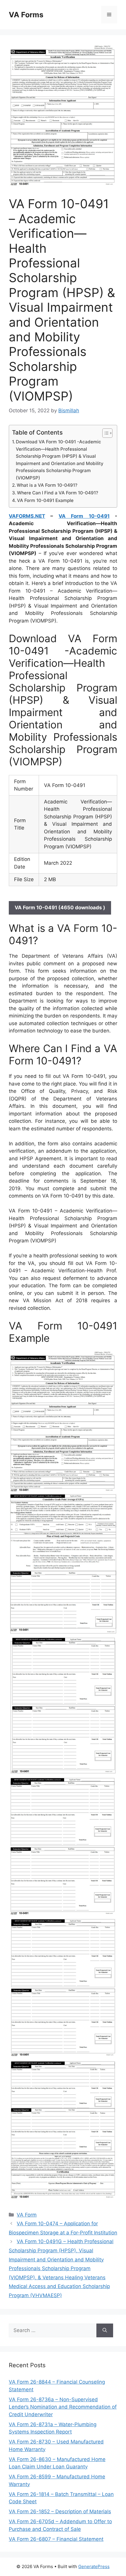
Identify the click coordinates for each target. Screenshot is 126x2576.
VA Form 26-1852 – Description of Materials (60, 2511)
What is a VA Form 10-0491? (47, 485)
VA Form (27, 2215)
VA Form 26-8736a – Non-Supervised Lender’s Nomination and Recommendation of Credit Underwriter (63, 2407)
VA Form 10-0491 (84, 516)
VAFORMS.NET (27, 516)
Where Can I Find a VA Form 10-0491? (58, 493)
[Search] (105, 2331)
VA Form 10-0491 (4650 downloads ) (60, 908)
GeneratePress (94, 2566)
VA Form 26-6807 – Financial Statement (56, 2539)
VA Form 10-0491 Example (45, 500)
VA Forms (26, 15)
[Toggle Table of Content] (104, 433)
